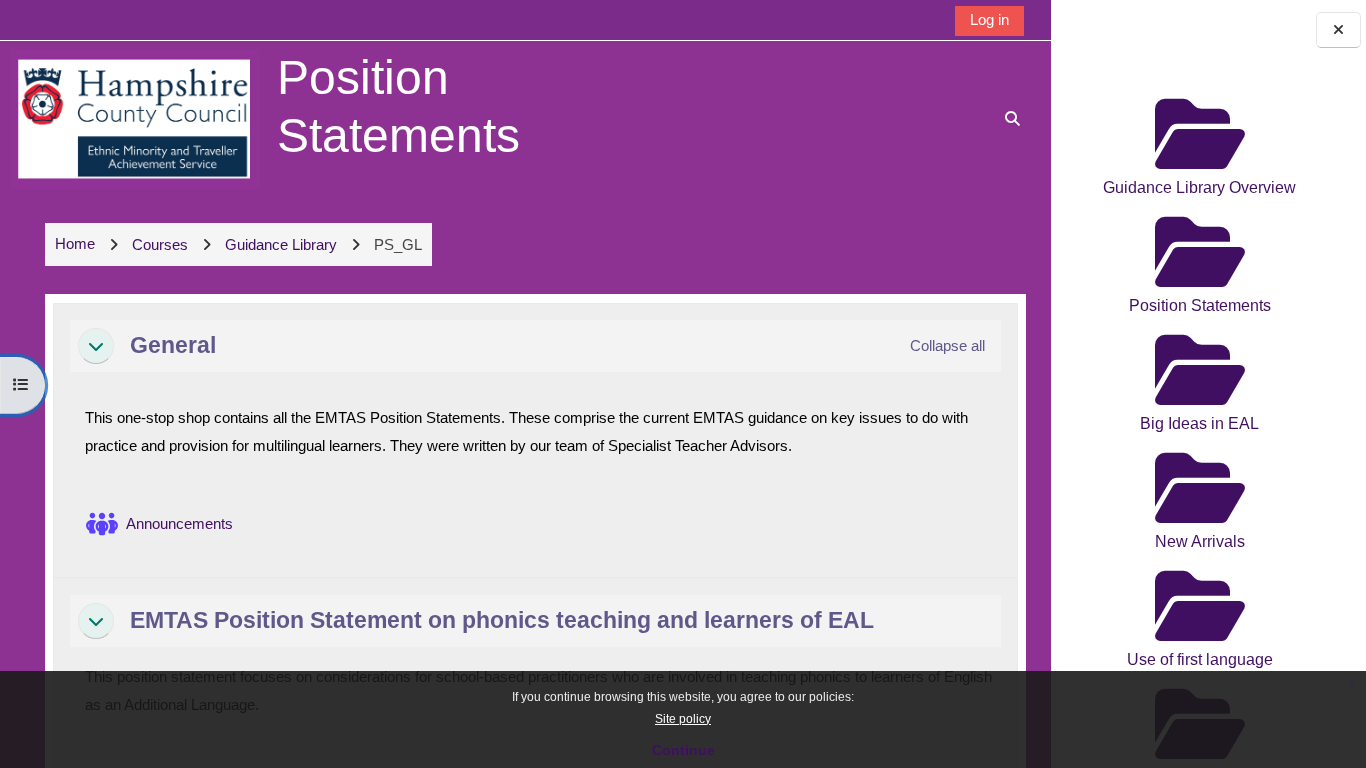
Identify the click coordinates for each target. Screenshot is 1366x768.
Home (75, 243)
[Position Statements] (1199, 210)
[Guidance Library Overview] (1199, 92)
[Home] (136, 117)
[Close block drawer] (1338, 30)
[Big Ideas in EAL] (1199, 328)
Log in (989, 19)
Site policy (683, 719)
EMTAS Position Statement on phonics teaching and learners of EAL (502, 620)
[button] (96, 346)
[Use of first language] (1199, 564)
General (173, 345)
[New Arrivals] (1199, 446)
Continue (683, 750)
